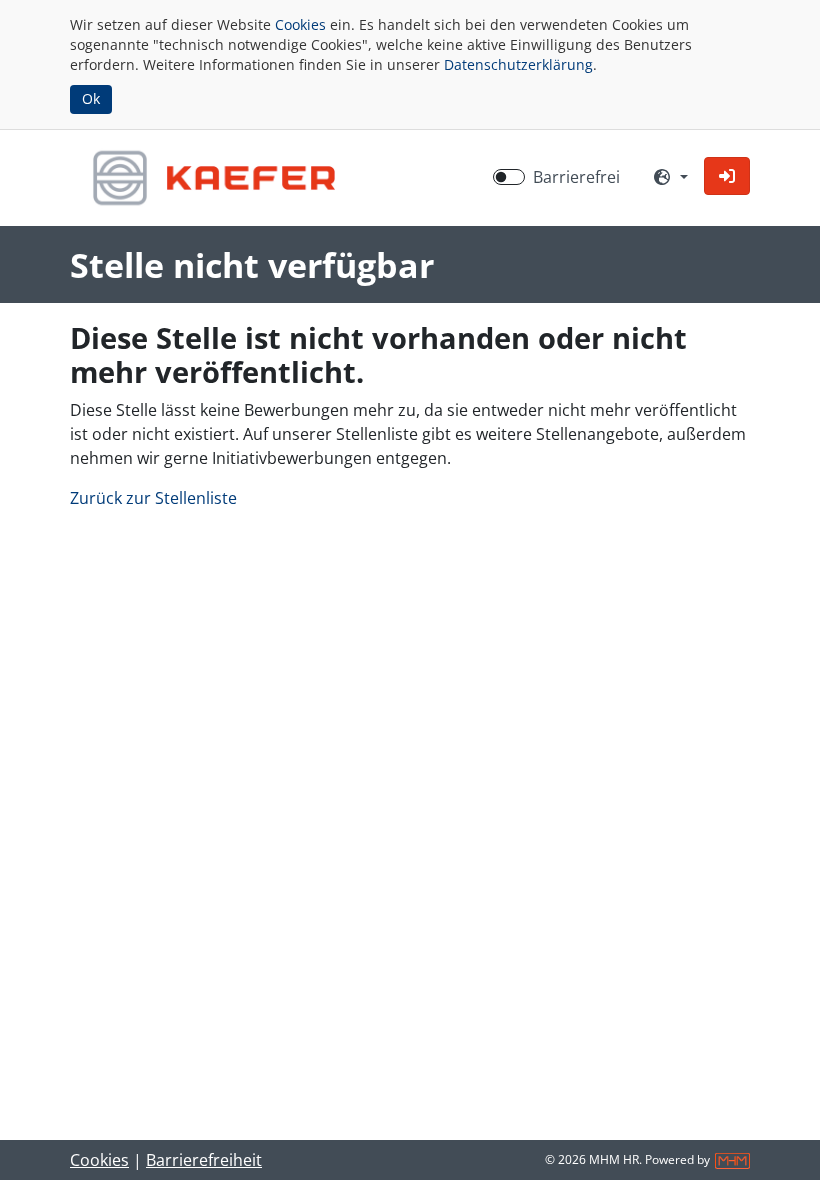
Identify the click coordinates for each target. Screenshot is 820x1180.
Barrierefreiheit (204, 1160)
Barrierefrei (576, 177)
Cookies (300, 24)
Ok (91, 98)
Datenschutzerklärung (518, 64)
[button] (727, 176)
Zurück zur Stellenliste (153, 498)
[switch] (509, 177)
